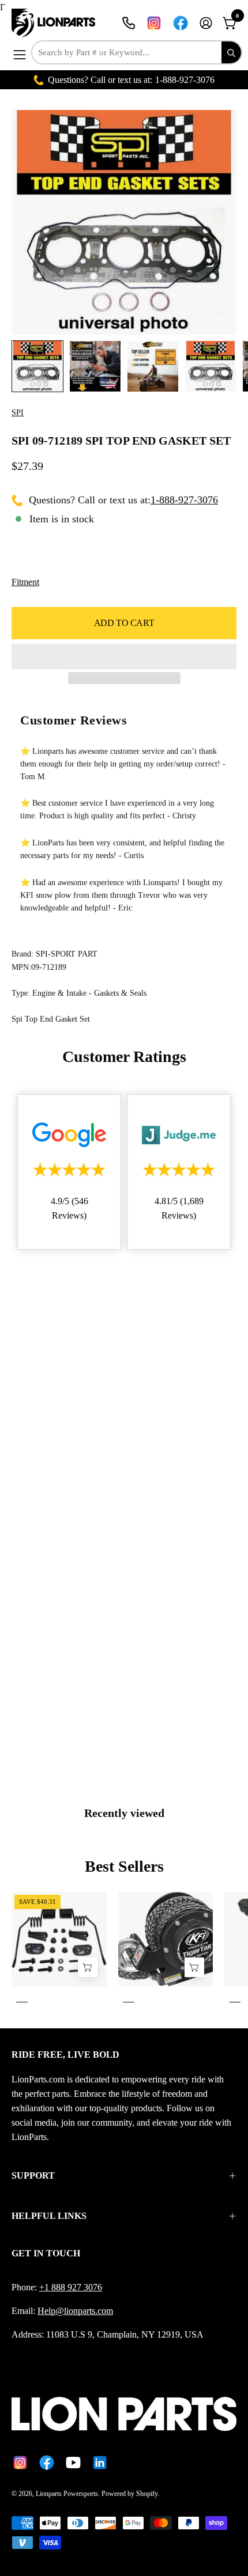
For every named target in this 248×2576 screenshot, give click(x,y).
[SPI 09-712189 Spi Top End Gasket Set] (37, 366)
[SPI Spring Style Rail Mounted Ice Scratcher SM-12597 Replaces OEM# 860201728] (88, 1967)
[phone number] (129, 23)
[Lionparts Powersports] (55, 23)
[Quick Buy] (194, 1967)
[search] (231, 52)
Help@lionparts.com (75, 2311)
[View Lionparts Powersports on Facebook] (181, 23)
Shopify (147, 2494)
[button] (124, 657)
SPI (18, 413)
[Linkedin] (100, 2463)
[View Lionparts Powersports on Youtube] (73, 2463)
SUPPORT (33, 2175)
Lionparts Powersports (67, 2494)
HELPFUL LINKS (49, 2216)
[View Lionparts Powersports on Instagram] (154, 23)
